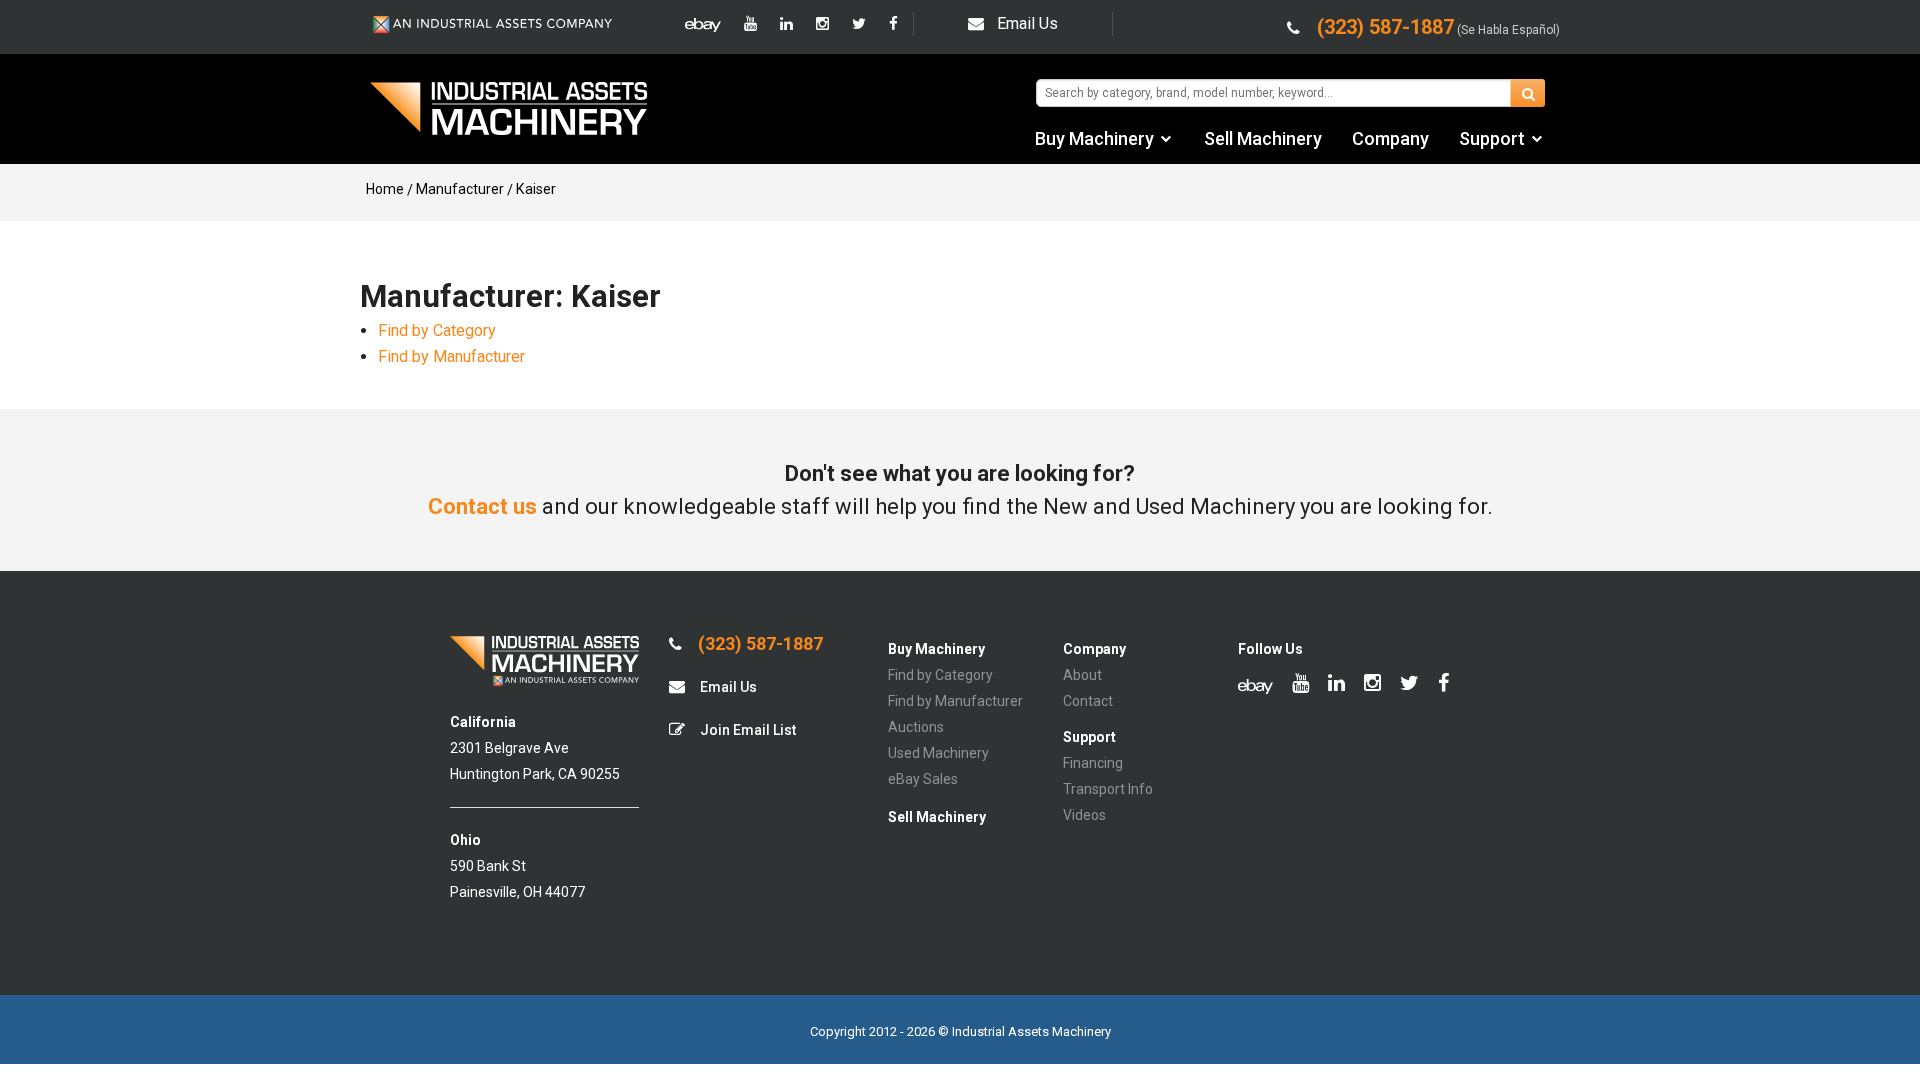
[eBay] (703, 24)
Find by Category (437, 330)
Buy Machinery (1094, 138)
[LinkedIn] (786, 24)
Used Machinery (938, 753)
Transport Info (1108, 789)
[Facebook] (893, 24)
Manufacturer (460, 189)
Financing (1093, 763)
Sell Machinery (1263, 138)
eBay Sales (923, 779)
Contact (1088, 701)
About (1082, 675)
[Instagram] (822, 24)
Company (1390, 138)
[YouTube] (750, 24)
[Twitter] (859, 24)
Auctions (916, 727)
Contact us (482, 506)
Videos (1084, 815)
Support (1492, 138)
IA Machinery (509, 111)
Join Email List (746, 730)
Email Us (1027, 23)
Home (385, 189)
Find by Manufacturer (451, 356)
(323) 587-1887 (758, 644)
